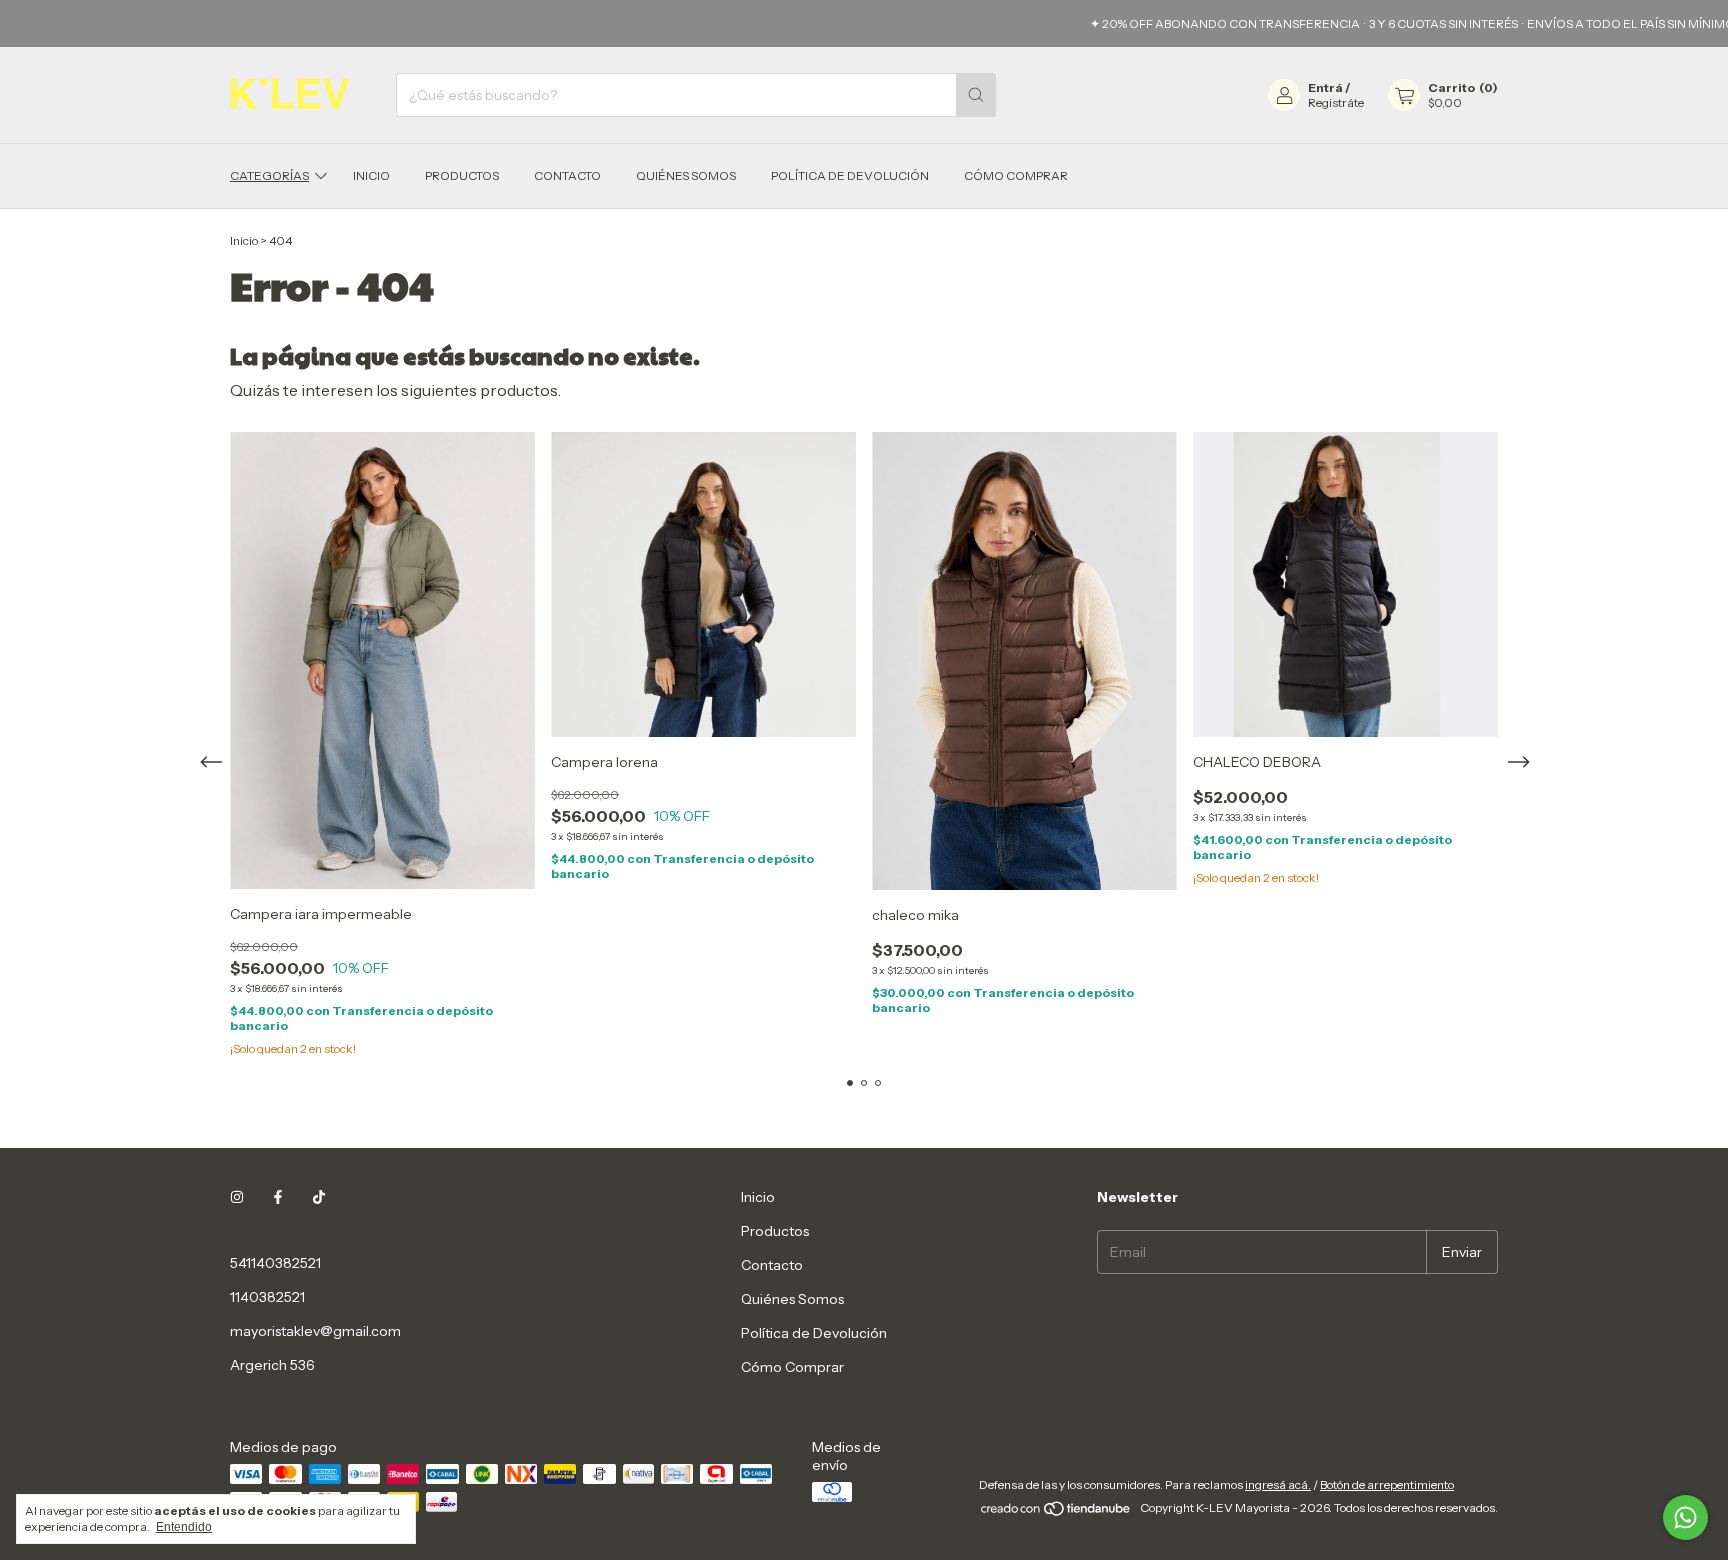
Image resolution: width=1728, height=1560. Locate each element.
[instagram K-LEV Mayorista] (237, 1197)
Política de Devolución (850, 175)
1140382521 (267, 1297)
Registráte (1336, 102)
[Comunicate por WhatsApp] (1685, 1517)
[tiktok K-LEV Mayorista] (319, 1197)
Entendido (184, 1527)
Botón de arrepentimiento (1387, 1484)
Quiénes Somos (686, 175)
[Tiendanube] (1056, 1512)
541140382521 (275, 1263)
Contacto (567, 175)
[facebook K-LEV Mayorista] (278, 1197)
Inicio (371, 175)
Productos (462, 175)
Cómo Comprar (1016, 175)
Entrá (1325, 87)
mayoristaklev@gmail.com (315, 1331)
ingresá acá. (1278, 1484)
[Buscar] (976, 95)
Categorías (269, 175)
